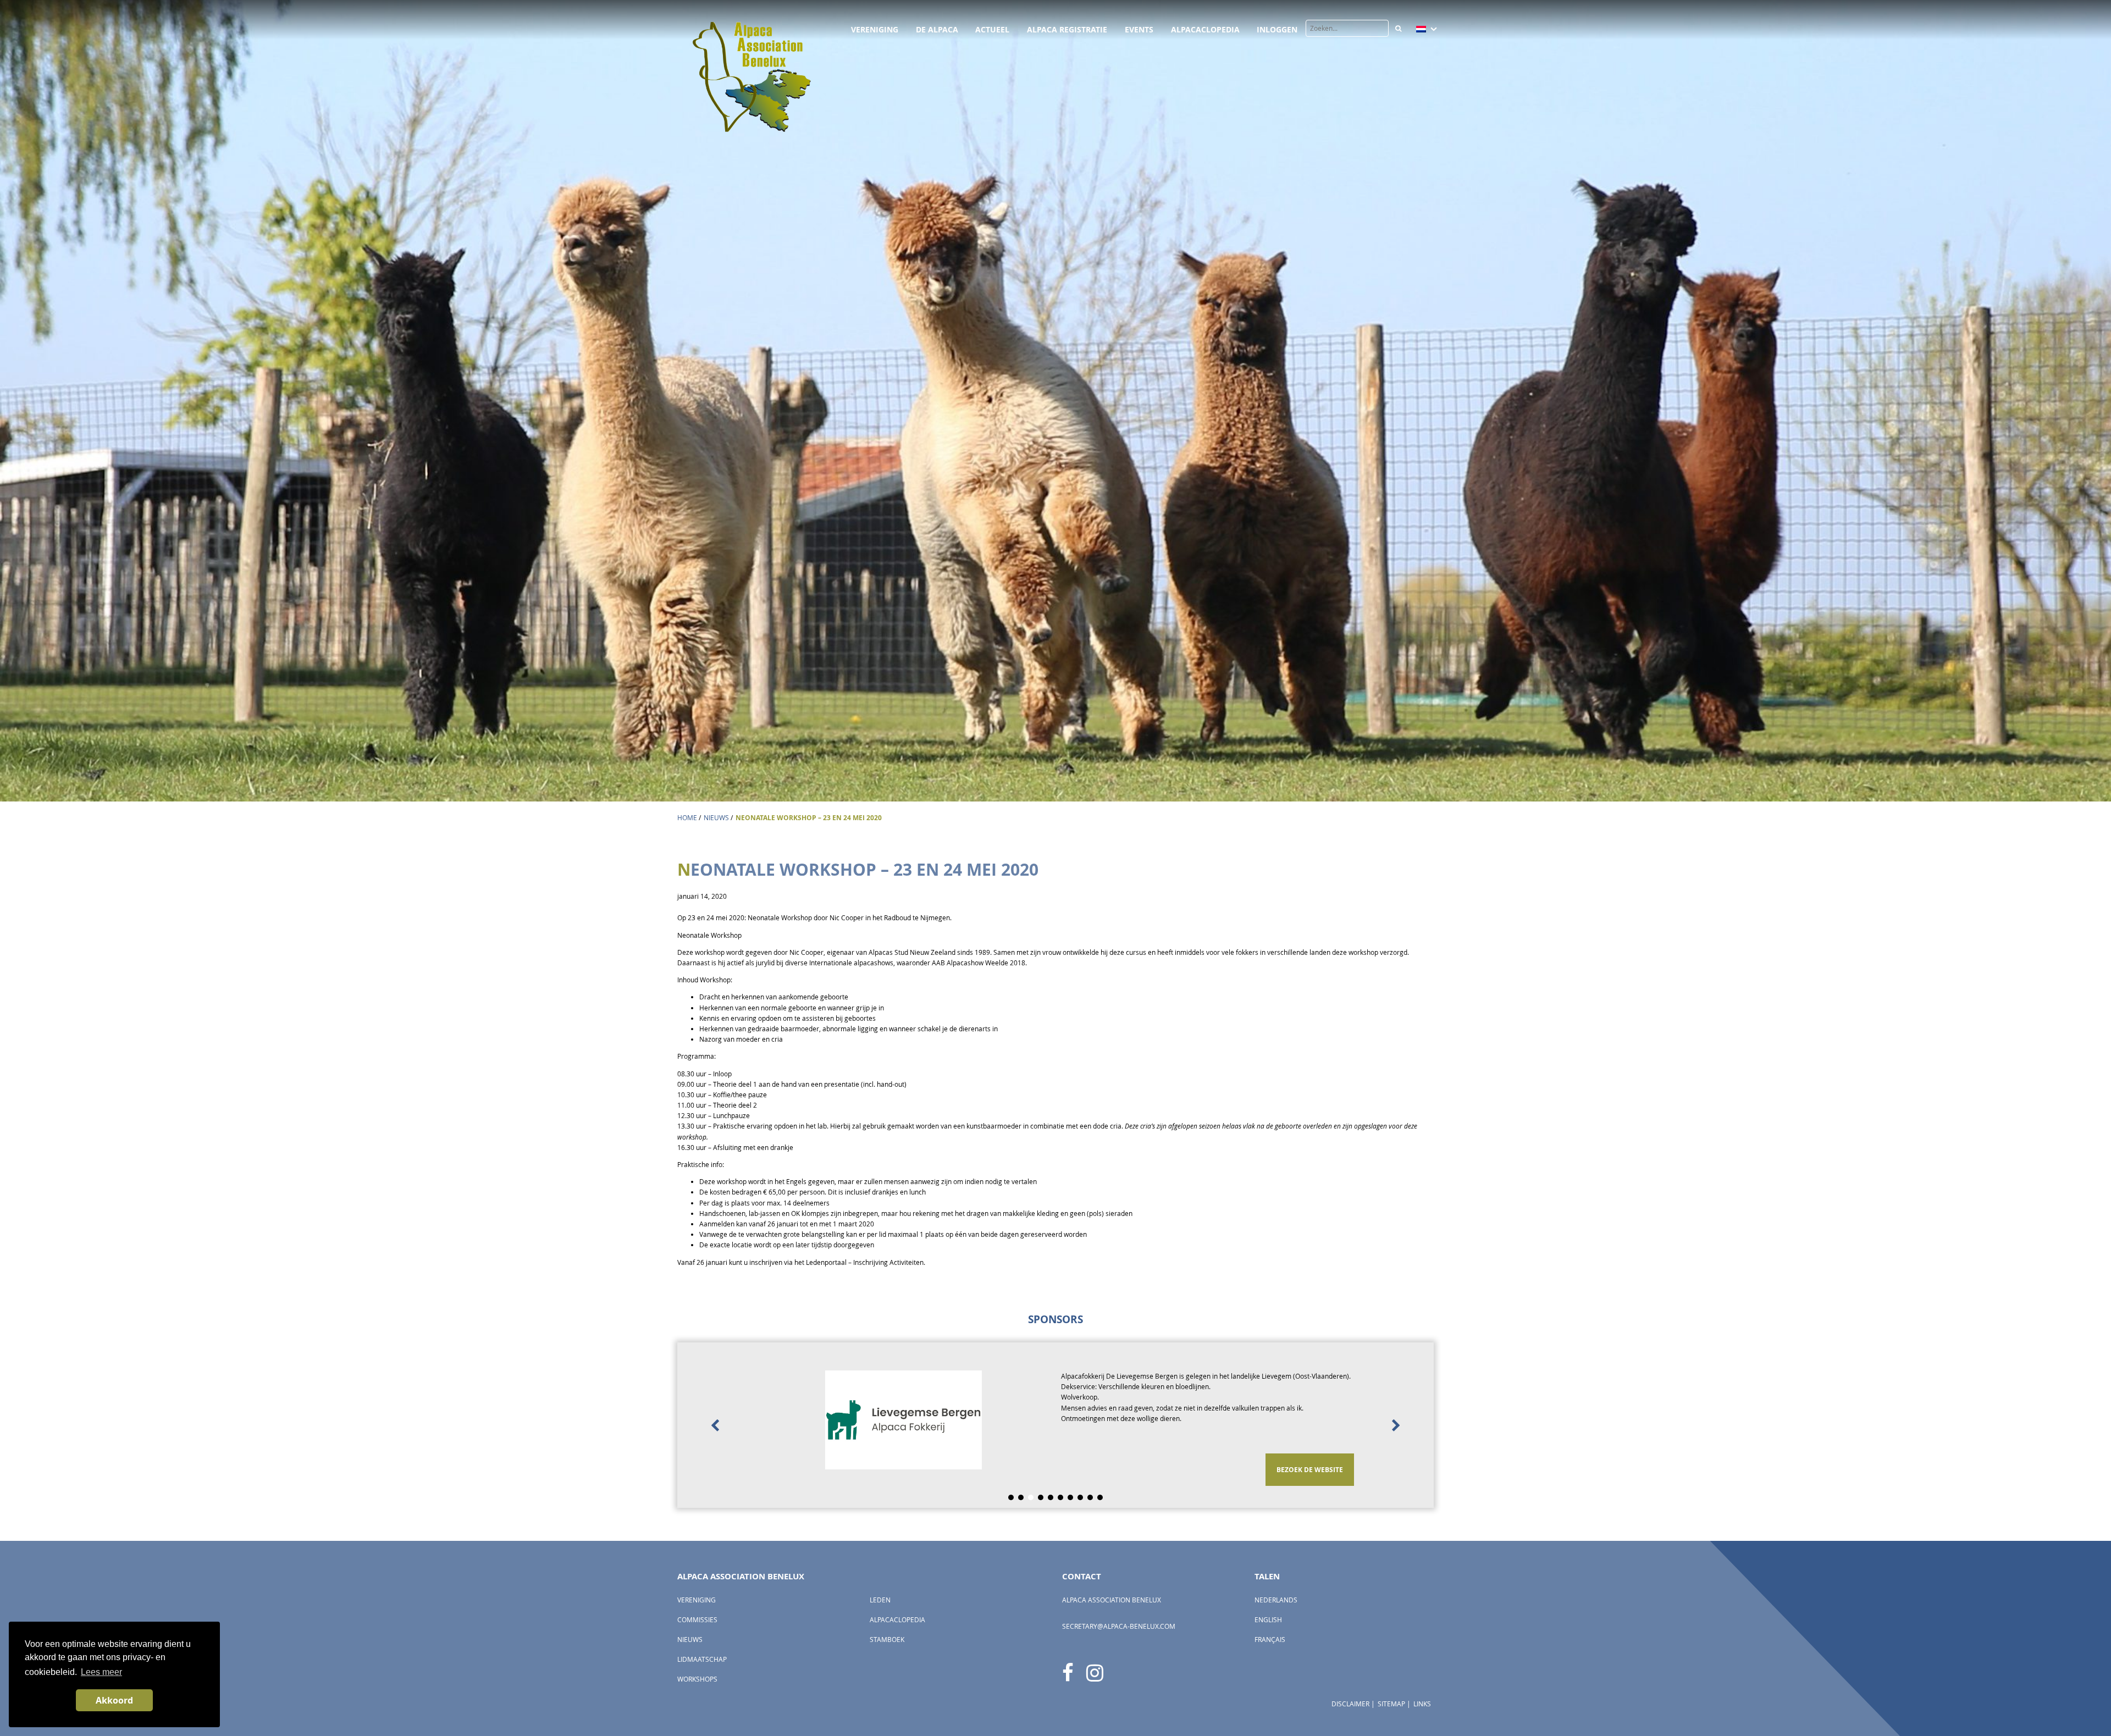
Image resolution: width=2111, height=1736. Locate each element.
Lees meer (101, 1672)
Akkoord (114, 1700)
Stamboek (887, 1640)
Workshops (697, 1679)
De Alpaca (937, 29)
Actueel (992, 29)
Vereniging (875, 29)
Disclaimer (1350, 1704)
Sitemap (1391, 1704)
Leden (880, 1600)
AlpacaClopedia (1205, 29)
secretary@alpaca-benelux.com (1119, 1626)
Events (1139, 29)
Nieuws (716, 818)
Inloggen (1277, 29)
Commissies (697, 1620)
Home (687, 818)
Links (1422, 1704)
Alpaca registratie (1067, 29)
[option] (1055, 1425)
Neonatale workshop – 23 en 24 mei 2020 (809, 818)
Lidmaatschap (702, 1659)
